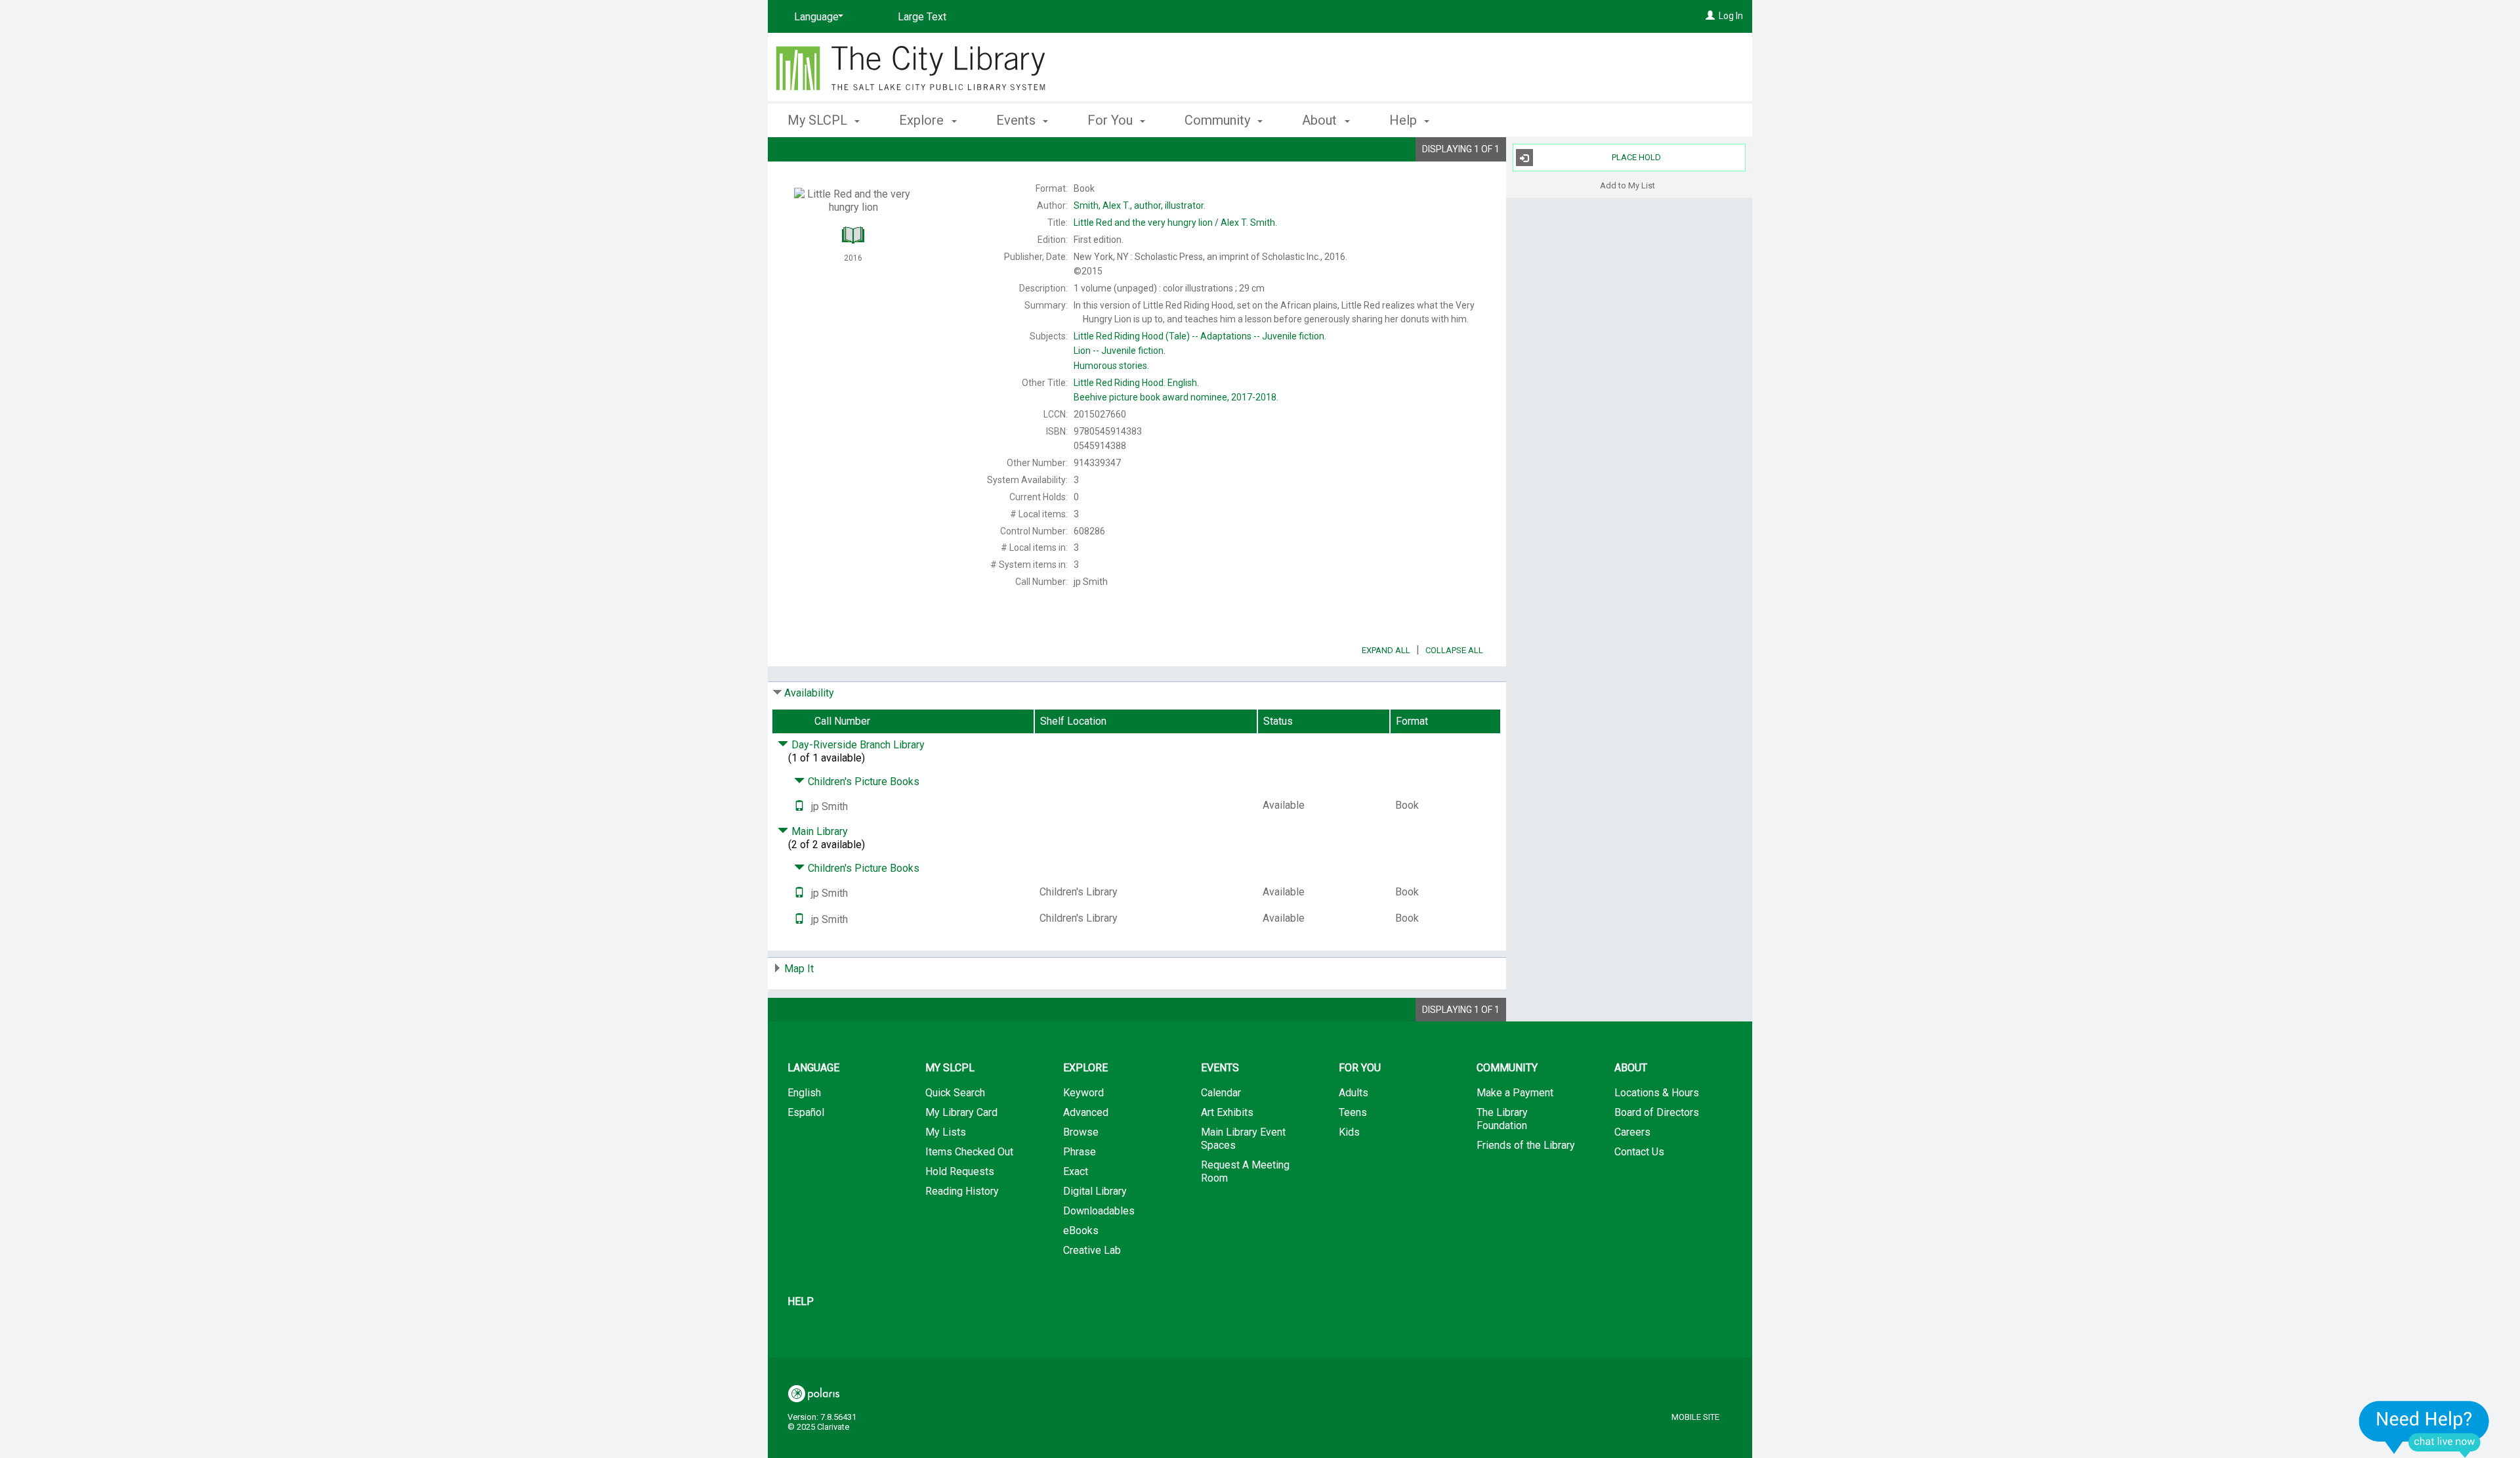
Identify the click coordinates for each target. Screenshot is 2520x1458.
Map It (799, 969)
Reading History (962, 1191)
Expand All (1386, 650)
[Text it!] (799, 806)
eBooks (1081, 1231)
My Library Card (961, 1112)
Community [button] (1219, 120)
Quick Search (955, 1093)
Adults (1354, 1093)
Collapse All (1454, 650)
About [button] (1321, 120)
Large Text (922, 17)
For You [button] (1112, 120)
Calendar (1221, 1093)
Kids (1349, 1132)
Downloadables (1099, 1211)
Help (801, 1301)
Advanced (1086, 1112)
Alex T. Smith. (1175, 223)
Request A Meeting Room (1245, 1171)
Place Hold (1636, 157)
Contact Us (1639, 1152)
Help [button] (1405, 120)
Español (806, 1112)
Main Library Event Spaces (1243, 1139)
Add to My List (1627, 185)
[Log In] (1710, 16)
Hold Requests (960, 1171)
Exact (1076, 1171)
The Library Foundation (1502, 1119)
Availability (809, 693)
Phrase (1080, 1152)
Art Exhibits (1227, 1112)
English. (1136, 383)
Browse (1081, 1132)
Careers (1632, 1132)
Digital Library (1095, 1191)
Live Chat (2424, 1429)
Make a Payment (1515, 1093)
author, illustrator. (1140, 205)
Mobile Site (1695, 1417)
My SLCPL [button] (819, 120)
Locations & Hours (1657, 1093)
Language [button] (813, 1068)
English (804, 1093)
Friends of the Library (1526, 1145)
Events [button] (1018, 120)
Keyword (1083, 1093)
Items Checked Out (969, 1152)
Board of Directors (1657, 1112)
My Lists (946, 1132)
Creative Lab (1092, 1250)
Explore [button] (923, 120)
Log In (1731, 16)
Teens (1353, 1112)
